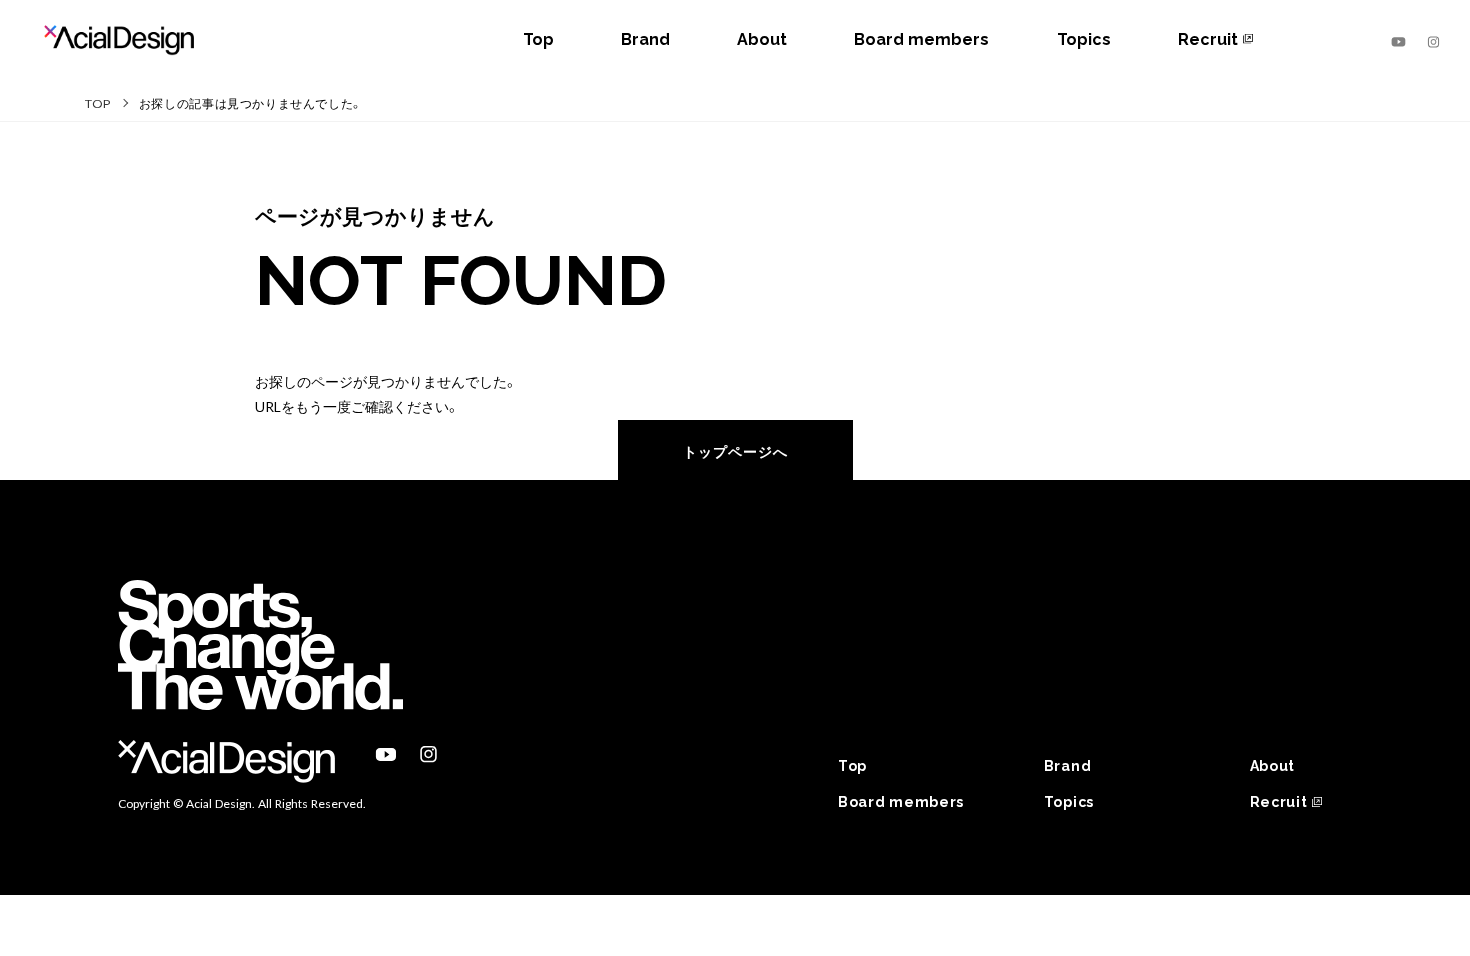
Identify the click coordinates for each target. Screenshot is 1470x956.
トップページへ (735, 451)
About (762, 39)
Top (538, 39)
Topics (1084, 39)
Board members (921, 39)
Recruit (1208, 39)
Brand (645, 39)
